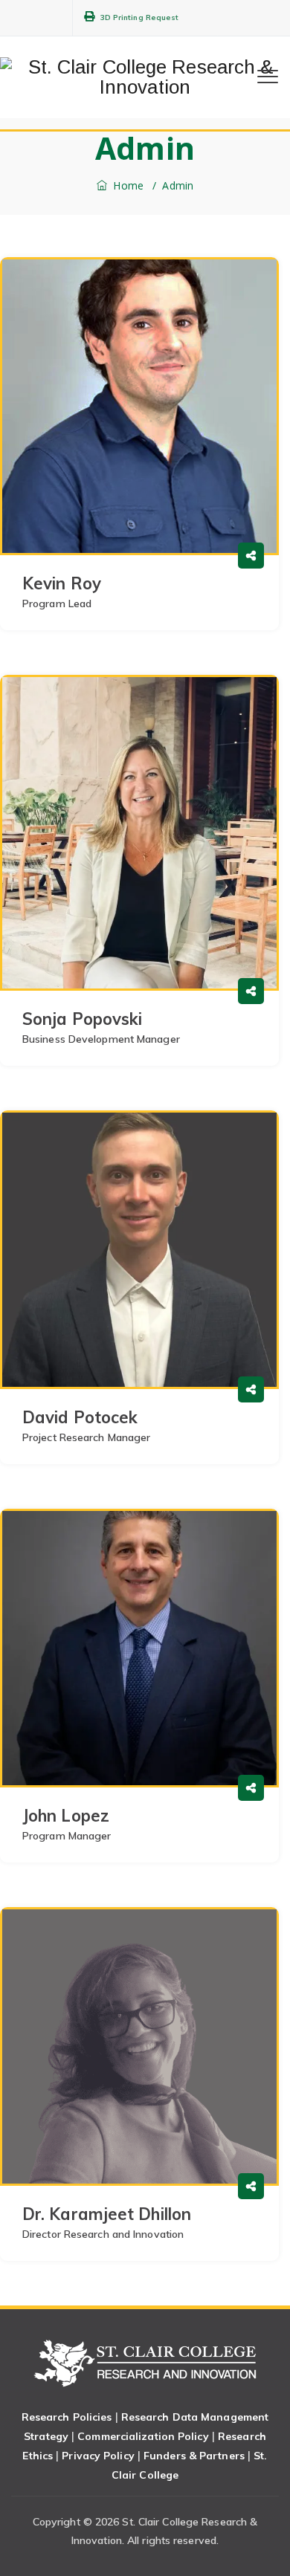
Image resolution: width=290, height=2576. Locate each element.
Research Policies (67, 2417)
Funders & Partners (194, 2456)
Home (127, 185)
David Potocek (80, 1417)
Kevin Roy (62, 583)
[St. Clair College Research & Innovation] (145, 77)
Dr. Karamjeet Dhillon (107, 2214)
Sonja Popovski (82, 1019)
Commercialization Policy (143, 2436)
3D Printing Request (140, 17)
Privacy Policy (98, 2456)
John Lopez (66, 1816)
